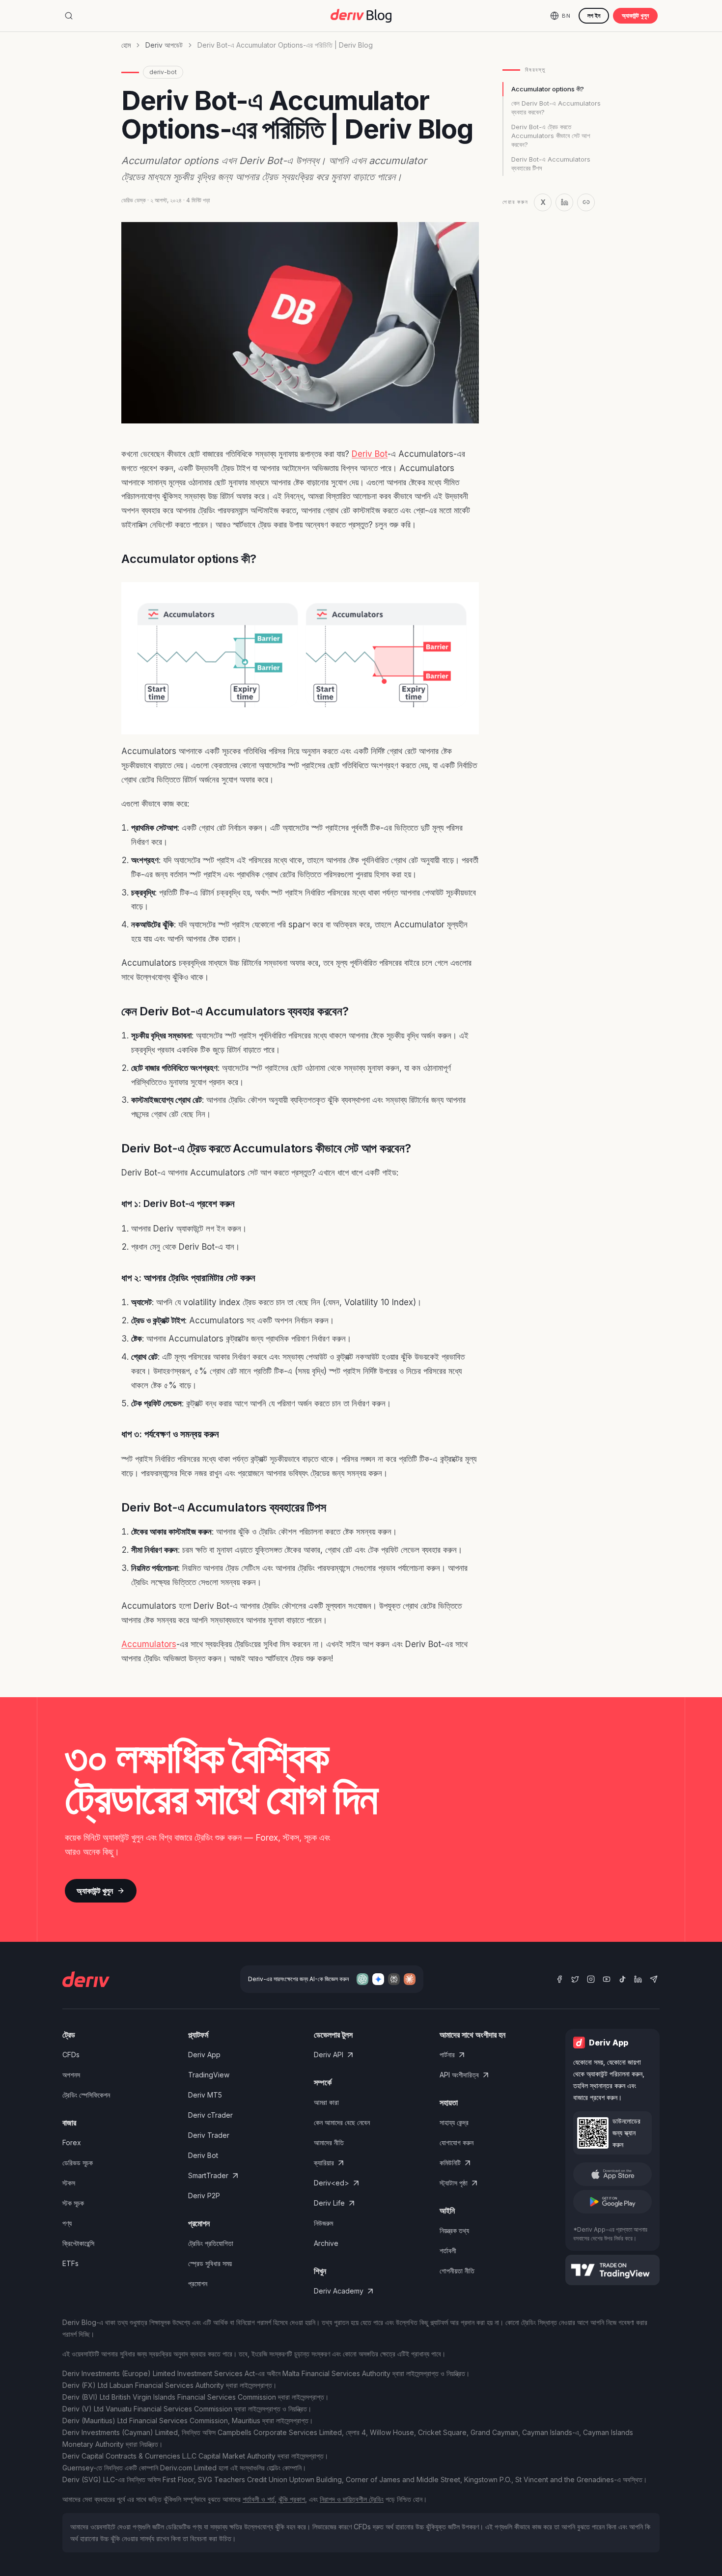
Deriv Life (329, 2203)
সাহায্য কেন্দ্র (454, 2122)
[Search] (69, 16)
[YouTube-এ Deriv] (607, 1979)
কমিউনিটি (450, 2163)
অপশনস (71, 2075)
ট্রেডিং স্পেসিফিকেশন (86, 2095)
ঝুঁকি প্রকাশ (292, 2499)
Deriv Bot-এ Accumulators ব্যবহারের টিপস (551, 164)
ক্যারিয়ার (324, 2163)
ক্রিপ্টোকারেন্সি (78, 2243)
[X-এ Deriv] (575, 1979)
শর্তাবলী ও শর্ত (259, 2499)
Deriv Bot (370, 454)
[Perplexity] (394, 1979)
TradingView (209, 2075)
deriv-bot (163, 72)
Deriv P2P (204, 2196)
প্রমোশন (198, 2283)
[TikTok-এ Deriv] (622, 1979)
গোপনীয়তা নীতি (457, 2271)
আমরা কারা (326, 2102)
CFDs (71, 2055)
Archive (326, 2243)
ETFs (70, 2263)
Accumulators (149, 1644)
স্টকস (69, 2183)
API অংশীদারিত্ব (459, 2075)
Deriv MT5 (205, 2095)
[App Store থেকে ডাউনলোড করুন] (612, 2174)
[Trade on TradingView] (612, 2270)
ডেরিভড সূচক (78, 2163)
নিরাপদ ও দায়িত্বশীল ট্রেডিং (352, 2499)
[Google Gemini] (378, 1979)
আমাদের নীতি (329, 2142)
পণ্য (67, 2223)
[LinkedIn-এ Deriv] (638, 1979)
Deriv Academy (339, 2291)
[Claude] (410, 1979)
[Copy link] (586, 202)
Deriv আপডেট (164, 45)
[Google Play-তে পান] (612, 2202)
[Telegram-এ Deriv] (654, 1979)
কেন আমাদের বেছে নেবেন (342, 2122)
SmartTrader (208, 2175)
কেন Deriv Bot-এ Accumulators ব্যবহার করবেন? (556, 108)
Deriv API (329, 2055)
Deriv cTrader (210, 2115)
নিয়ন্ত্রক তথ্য (454, 2230)
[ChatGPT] (362, 1979)
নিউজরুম (323, 2223)
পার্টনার (447, 2055)
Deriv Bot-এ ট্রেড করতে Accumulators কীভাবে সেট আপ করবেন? (551, 136)
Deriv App (204, 2055)
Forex (72, 2142)
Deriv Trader (209, 2135)
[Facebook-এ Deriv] (559, 1979)
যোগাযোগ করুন (457, 2142)
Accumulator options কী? (548, 89)
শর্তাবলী (448, 2251)
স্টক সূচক (73, 2203)
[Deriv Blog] (361, 16)
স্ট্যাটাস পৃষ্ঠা (454, 2183)
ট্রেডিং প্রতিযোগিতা (211, 2243)
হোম (126, 45)
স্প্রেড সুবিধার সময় (210, 2263)
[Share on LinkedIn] (564, 202)
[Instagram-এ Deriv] (591, 1979)
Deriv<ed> (332, 2183)
